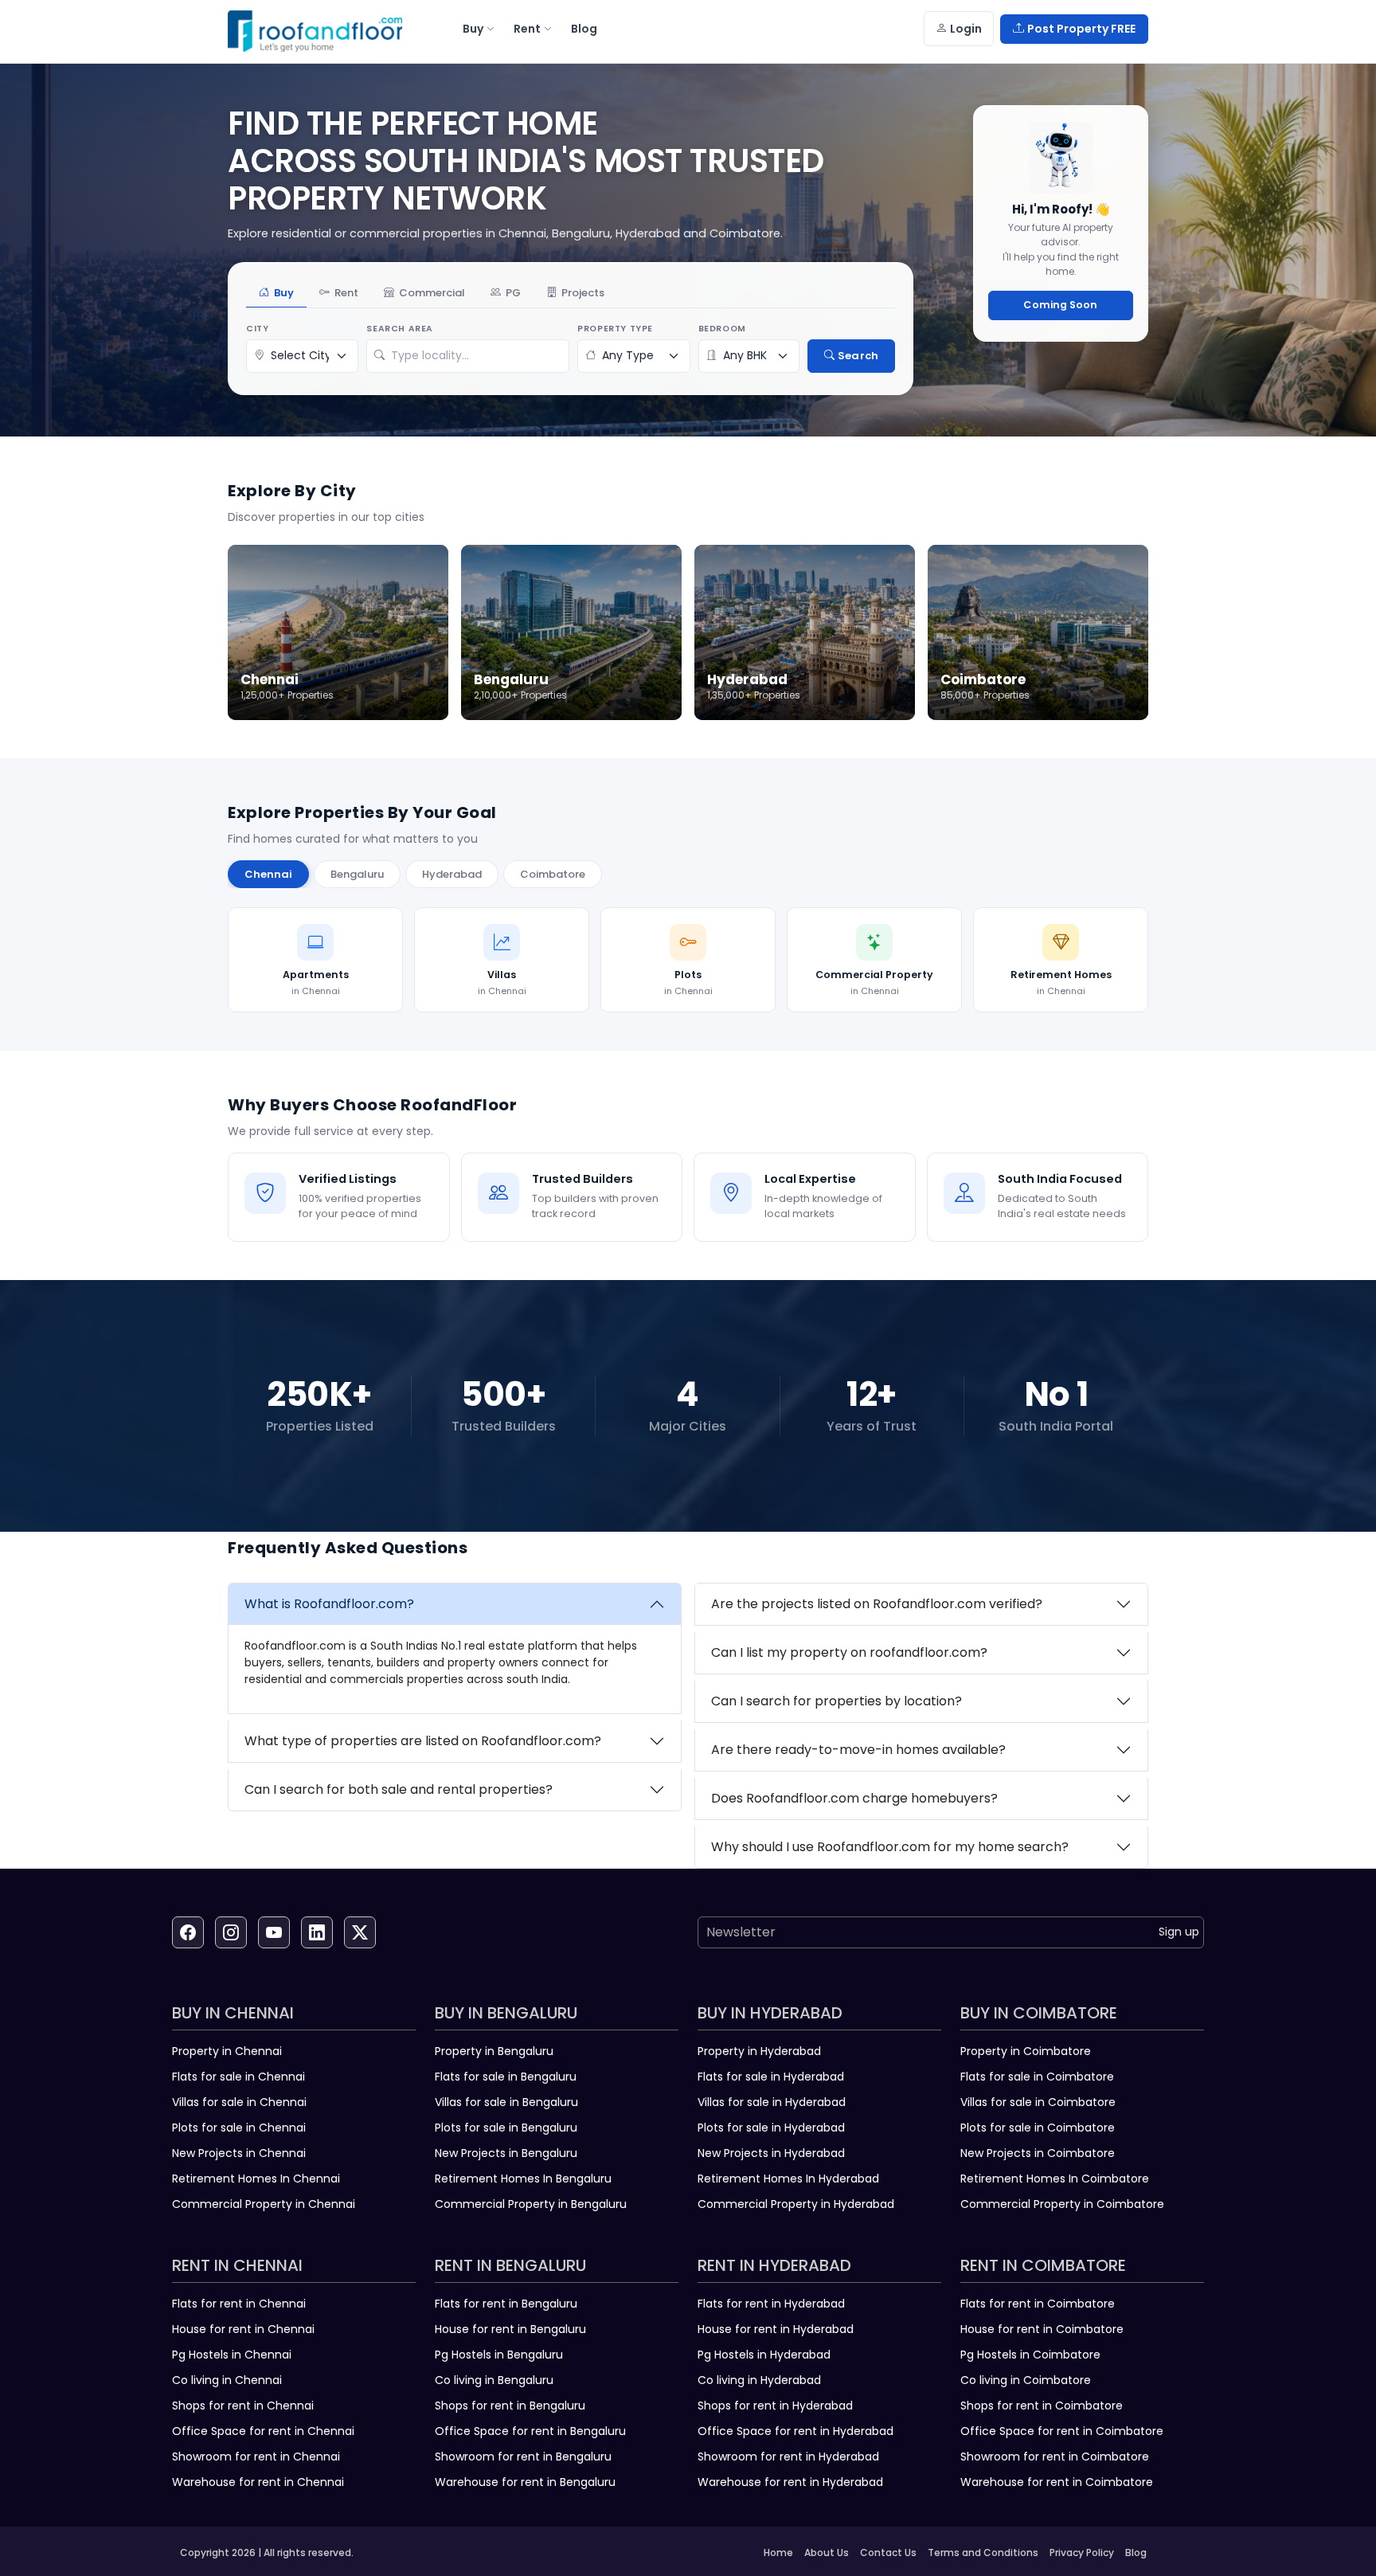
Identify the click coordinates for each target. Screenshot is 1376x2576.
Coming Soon (1060, 305)
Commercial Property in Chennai (264, 2204)
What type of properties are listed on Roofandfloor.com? (423, 1741)
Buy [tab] (284, 293)
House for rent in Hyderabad (776, 2329)
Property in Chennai (227, 2051)
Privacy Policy (1082, 2553)
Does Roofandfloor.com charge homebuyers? (854, 1798)
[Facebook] (188, 1932)
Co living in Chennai (227, 2380)
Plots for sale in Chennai (239, 2128)
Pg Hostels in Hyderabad (764, 2355)
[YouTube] (274, 1932)
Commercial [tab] (432, 293)
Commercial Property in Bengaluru (531, 2204)
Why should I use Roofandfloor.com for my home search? (890, 1847)
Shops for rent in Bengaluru (510, 2406)
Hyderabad (452, 874)
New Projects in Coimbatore (1038, 2153)
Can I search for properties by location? (837, 1701)
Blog (1136, 2553)
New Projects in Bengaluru (506, 2153)
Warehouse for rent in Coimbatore (1057, 2482)
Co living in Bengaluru (494, 2380)
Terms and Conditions (983, 2553)
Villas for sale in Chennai (239, 2102)
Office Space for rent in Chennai (263, 2431)
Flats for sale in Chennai (238, 2077)
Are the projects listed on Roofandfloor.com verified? (877, 1604)
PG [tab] (513, 293)
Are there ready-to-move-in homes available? (858, 1750)
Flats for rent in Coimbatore (1038, 2304)
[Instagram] (231, 1932)
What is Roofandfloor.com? (329, 1604)
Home (778, 2553)
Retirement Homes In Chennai (256, 2179)
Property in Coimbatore (1026, 2051)
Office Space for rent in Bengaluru (530, 2431)
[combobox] (476, 356)
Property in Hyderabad (759, 2051)
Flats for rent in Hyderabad (771, 2304)
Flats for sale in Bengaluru (506, 2077)
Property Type (615, 329)
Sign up (1179, 1932)
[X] (360, 1932)
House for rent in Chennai (243, 2329)
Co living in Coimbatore (1026, 2380)
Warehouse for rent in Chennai (258, 2482)
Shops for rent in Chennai (243, 2406)
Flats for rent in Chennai (239, 2304)
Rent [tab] (346, 293)
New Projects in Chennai (239, 2153)
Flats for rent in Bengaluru (506, 2304)
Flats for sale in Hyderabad (771, 2077)
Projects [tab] (583, 293)
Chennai (268, 874)
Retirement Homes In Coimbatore (1055, 2179)
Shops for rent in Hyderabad (775, 2406)
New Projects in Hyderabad (771, 2153)
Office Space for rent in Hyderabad (795, 2431)
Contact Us (888, 2553)
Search (858, 356)
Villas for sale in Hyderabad (772, 2102)
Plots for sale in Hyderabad (771, 2128)
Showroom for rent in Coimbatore (1055, 2457)
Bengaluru (357, 874)
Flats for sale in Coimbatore (1037, 2077)
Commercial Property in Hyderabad (796, 2204)
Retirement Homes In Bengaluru (523, 2179)
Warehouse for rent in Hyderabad (790, 2482)
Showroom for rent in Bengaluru (523, 2457)
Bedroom (722, 329)
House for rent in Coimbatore (1042, 2329)
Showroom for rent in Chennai (256, 2457)
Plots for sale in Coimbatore (1038, 2128)
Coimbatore (553, 874)
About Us (827, 2553)
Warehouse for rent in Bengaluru (525, 2482)
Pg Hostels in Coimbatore (1030, 2355)
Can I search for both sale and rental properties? (399, 1789)
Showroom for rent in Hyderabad (788, 2457)
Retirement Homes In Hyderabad (788, 2179)
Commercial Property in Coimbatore (1062, 2204)
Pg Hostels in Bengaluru (499, 2355)
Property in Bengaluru (494, 2051)
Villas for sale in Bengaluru (506, 2102)
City (257, 329)
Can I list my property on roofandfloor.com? (849, 1652)
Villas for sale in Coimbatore (1038, 2102)
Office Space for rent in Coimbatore (1062, 2431)
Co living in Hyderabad (759, 2380)
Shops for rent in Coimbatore (1042, 2406)
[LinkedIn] (317, 1932)
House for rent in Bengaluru (510, 2329)
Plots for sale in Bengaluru (506, 2128)
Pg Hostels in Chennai (232, 2355)
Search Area (400, 329)
